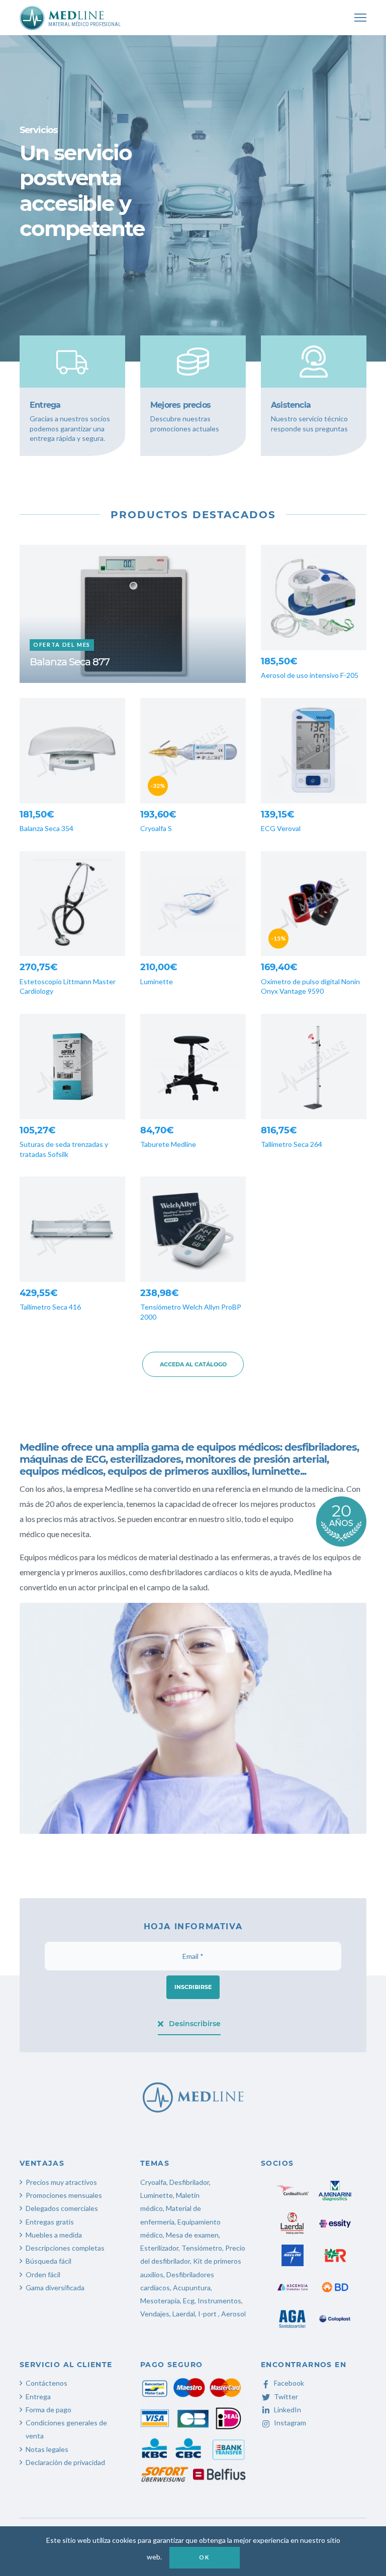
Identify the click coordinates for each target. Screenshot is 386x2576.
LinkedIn (287, 2410)
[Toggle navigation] (360, 18)
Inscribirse (193, 1987)
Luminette (157, 2195)
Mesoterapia (160, 2301)
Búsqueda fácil (49, 2261)
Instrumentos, (220, 2301)
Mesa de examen (192, 2235)
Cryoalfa (153, 2182)
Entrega (38, 2396)
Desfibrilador (189, 2182)
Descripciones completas (65, 2248)
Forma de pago (49, 2410)
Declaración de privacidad (65, 2462)
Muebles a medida (54, 2235)
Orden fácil (43, 2274)
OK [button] (204, 2557)
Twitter (286, 2396)
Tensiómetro (202, 2248)
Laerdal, (184, 2314)
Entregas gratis (50, 2222)
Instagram (290, 2423)
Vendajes (155, 2314)
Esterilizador (159, 2248)
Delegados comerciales (62, 2208)
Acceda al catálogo (193, 1364)
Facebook (289, 2383)
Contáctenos (46, 2383)
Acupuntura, (192, 2288)
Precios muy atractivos (61, 2182)
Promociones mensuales (64, 2195)
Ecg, (190, 2301)
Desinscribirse (195, 2024)
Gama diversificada (55, 2288)
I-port (207, 2314)
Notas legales (47, 2449)
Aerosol (233, 2314)
